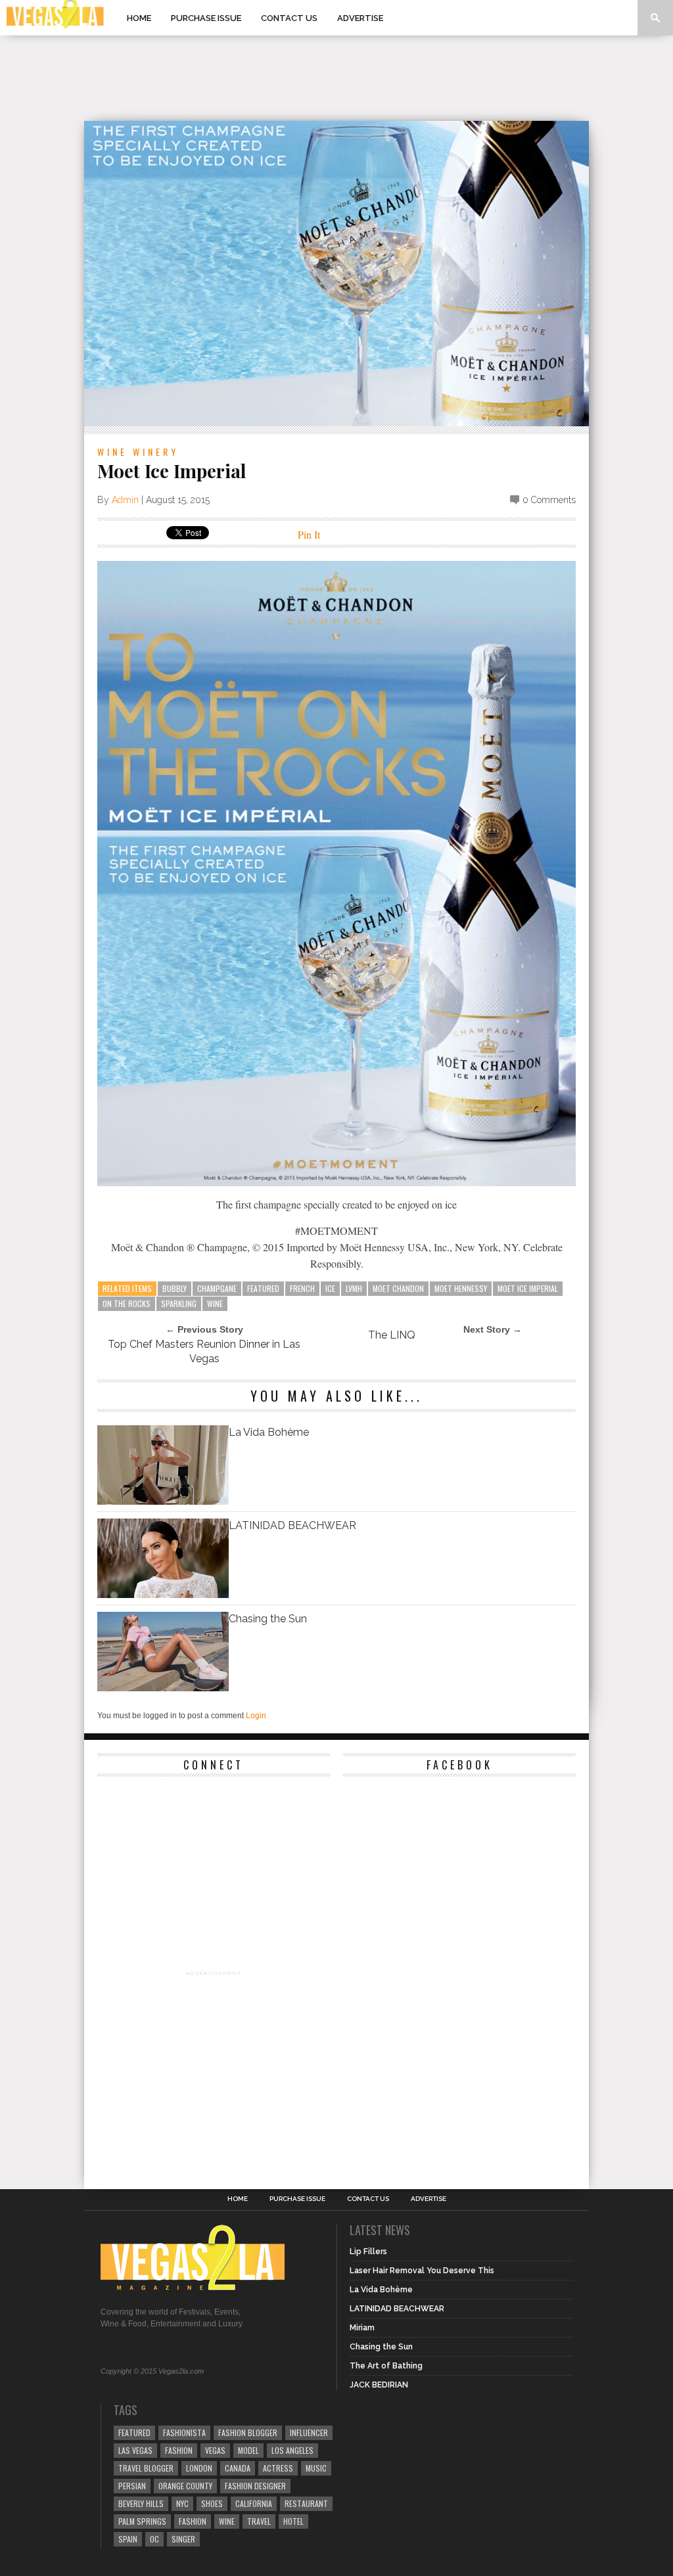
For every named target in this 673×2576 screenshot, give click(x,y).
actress (278, 2468)
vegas (215, 2450)
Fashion (179, 2450)
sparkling (179, 1303)
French (302, 1288)
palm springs (142, 2521)
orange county (185, 2486)
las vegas (135, 2450)
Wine (112, 452)
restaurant (306, 2503)
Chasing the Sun (268, 1619)
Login (256, 1716)
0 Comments (549, 500)
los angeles (292, 2450)
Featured (263, 1288)
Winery (156, 452)
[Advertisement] (336, 78)
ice (330, 1288)
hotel (293, 2521)
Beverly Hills (141, 2503)
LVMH (354, 1288)
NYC (182, 2503)
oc (154, 2539)
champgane (217, 1288)
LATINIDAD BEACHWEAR (292, 1525)
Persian (132, 2486)
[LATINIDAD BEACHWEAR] (163, 1594)
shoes (212, 2503)
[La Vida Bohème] (163, 1501)
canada (238, 2468)
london (199, 2468)
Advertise (360, 18)
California (254, 2503)
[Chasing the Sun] (163, 1688)
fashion (193, 2521)
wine (215, 1303)
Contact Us (289, 18)
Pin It (309, 534)
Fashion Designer (255, 2486)
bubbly (174, 1288)
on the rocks (127, 1303)
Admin (125, 500)
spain (128, 2539)
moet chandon (398, 1288)
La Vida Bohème (269, 1432)
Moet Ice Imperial (528, 1288)
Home (139, 18)
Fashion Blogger (248, 2432)
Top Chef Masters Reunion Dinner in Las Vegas (204, 1351)
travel (259, 2521)
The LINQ (392, 1335)
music (316, 2468)
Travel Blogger (146, 2468)
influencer (309, 2432)
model (248, 2450)
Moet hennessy (461, 1288)
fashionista (184, 2432)
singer (183, 2539)
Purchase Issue (206, 18)
